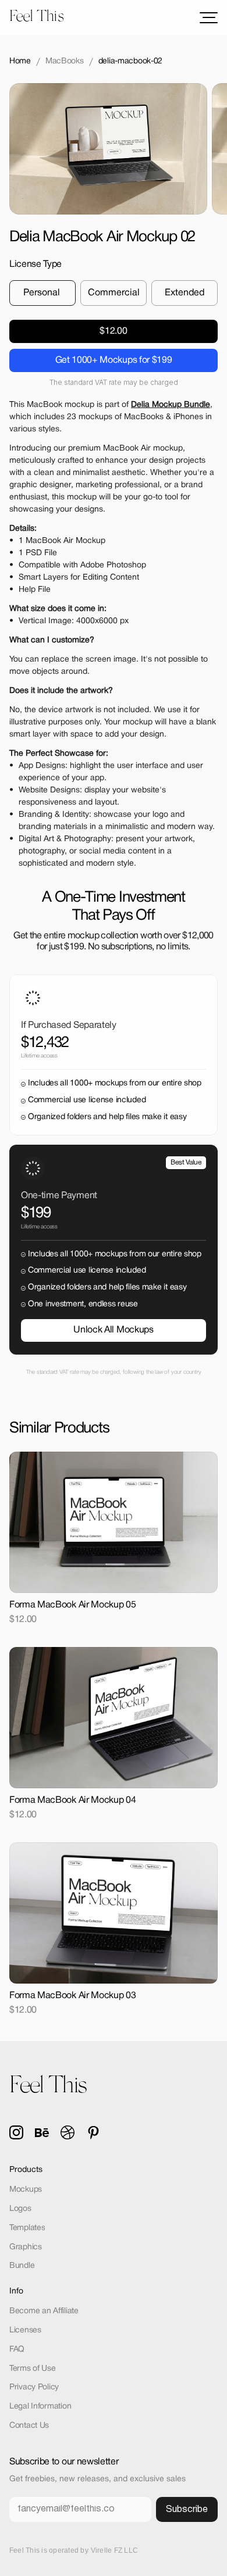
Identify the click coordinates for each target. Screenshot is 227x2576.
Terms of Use (33, 2369)
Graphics (26, 2247)
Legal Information (40, 2407)
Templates (27, 2228)
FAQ (17, 2350)
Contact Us (29, 2426)
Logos (20, 2209)
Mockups (26, 2190)
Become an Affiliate (44, 2311)
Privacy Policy (34, 2387)
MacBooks (65, 61)
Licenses (25, 2330)
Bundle (22, 2266)
